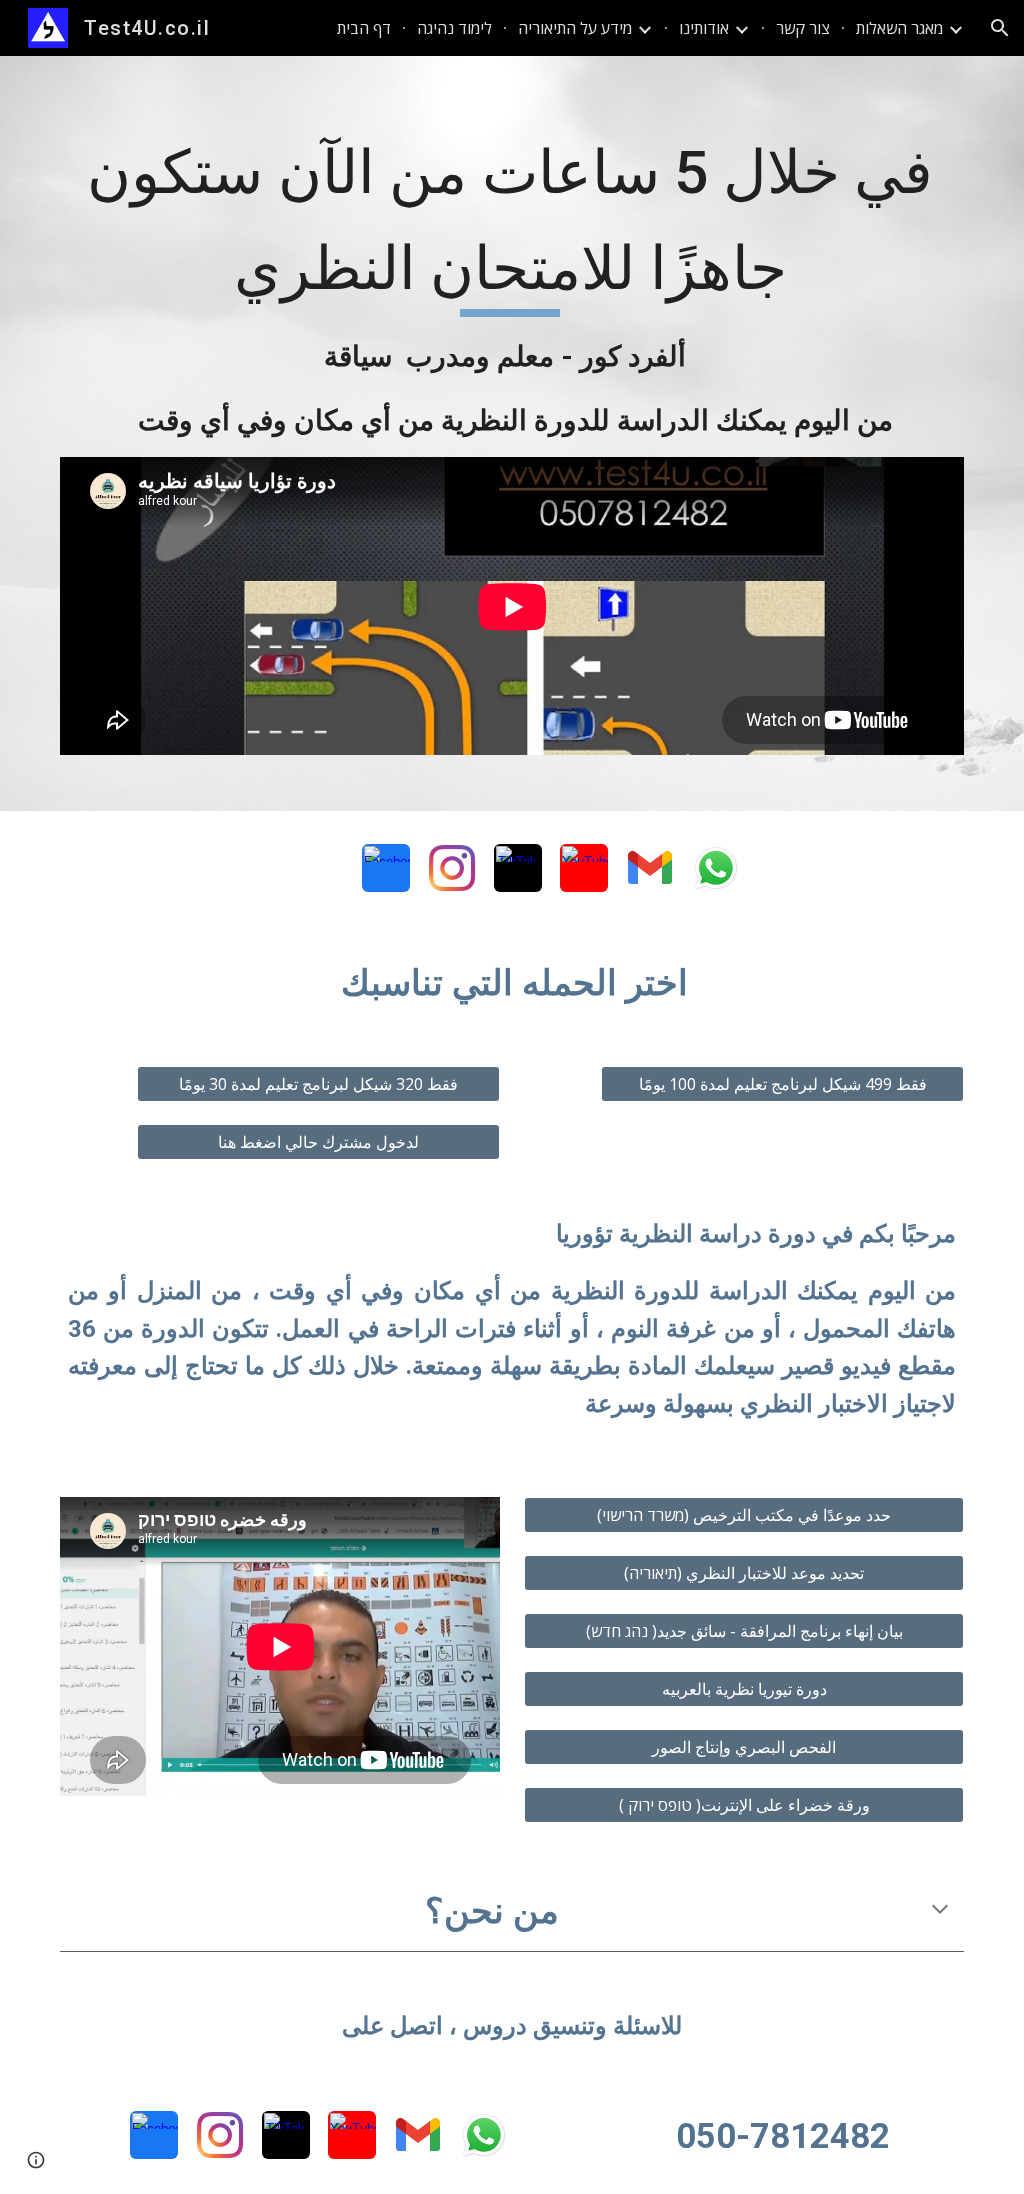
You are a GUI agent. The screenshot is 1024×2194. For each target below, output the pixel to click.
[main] (512, 284)
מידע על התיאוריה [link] (575, 28)
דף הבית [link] (364, 28)
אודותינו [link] (704, 28)
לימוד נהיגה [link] (454, 28)
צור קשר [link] (803, 28)
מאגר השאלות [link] (899, 28)
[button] (1000, 28)
